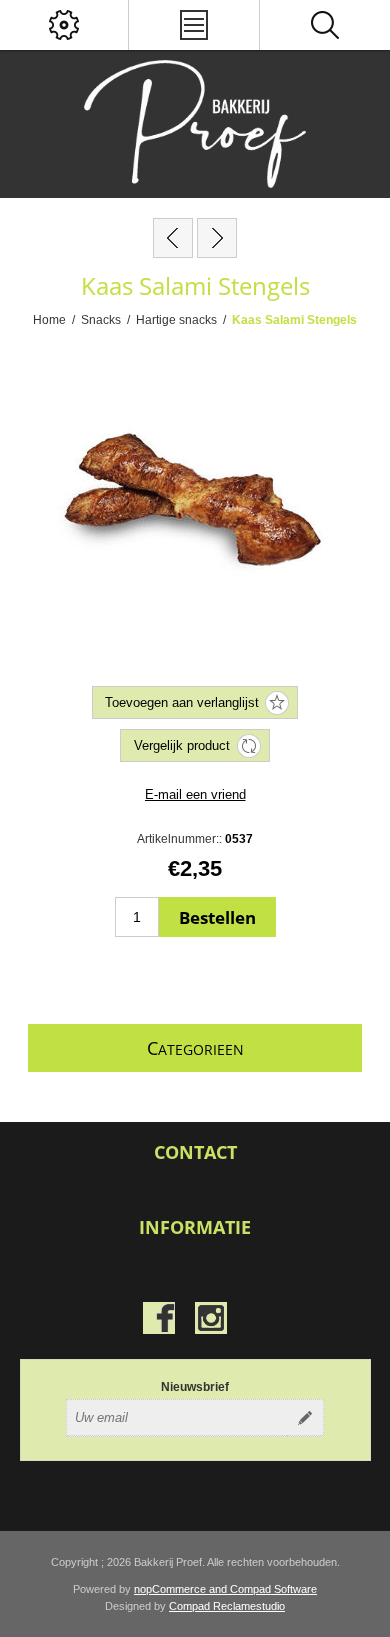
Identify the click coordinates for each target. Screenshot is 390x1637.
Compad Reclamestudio (227, 1606)
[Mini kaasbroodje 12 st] (173, 238)
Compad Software (273, 1589)
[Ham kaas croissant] (217, 238)
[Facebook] (159, 1318)
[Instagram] (211, 1318)
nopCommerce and (182, 1589)
